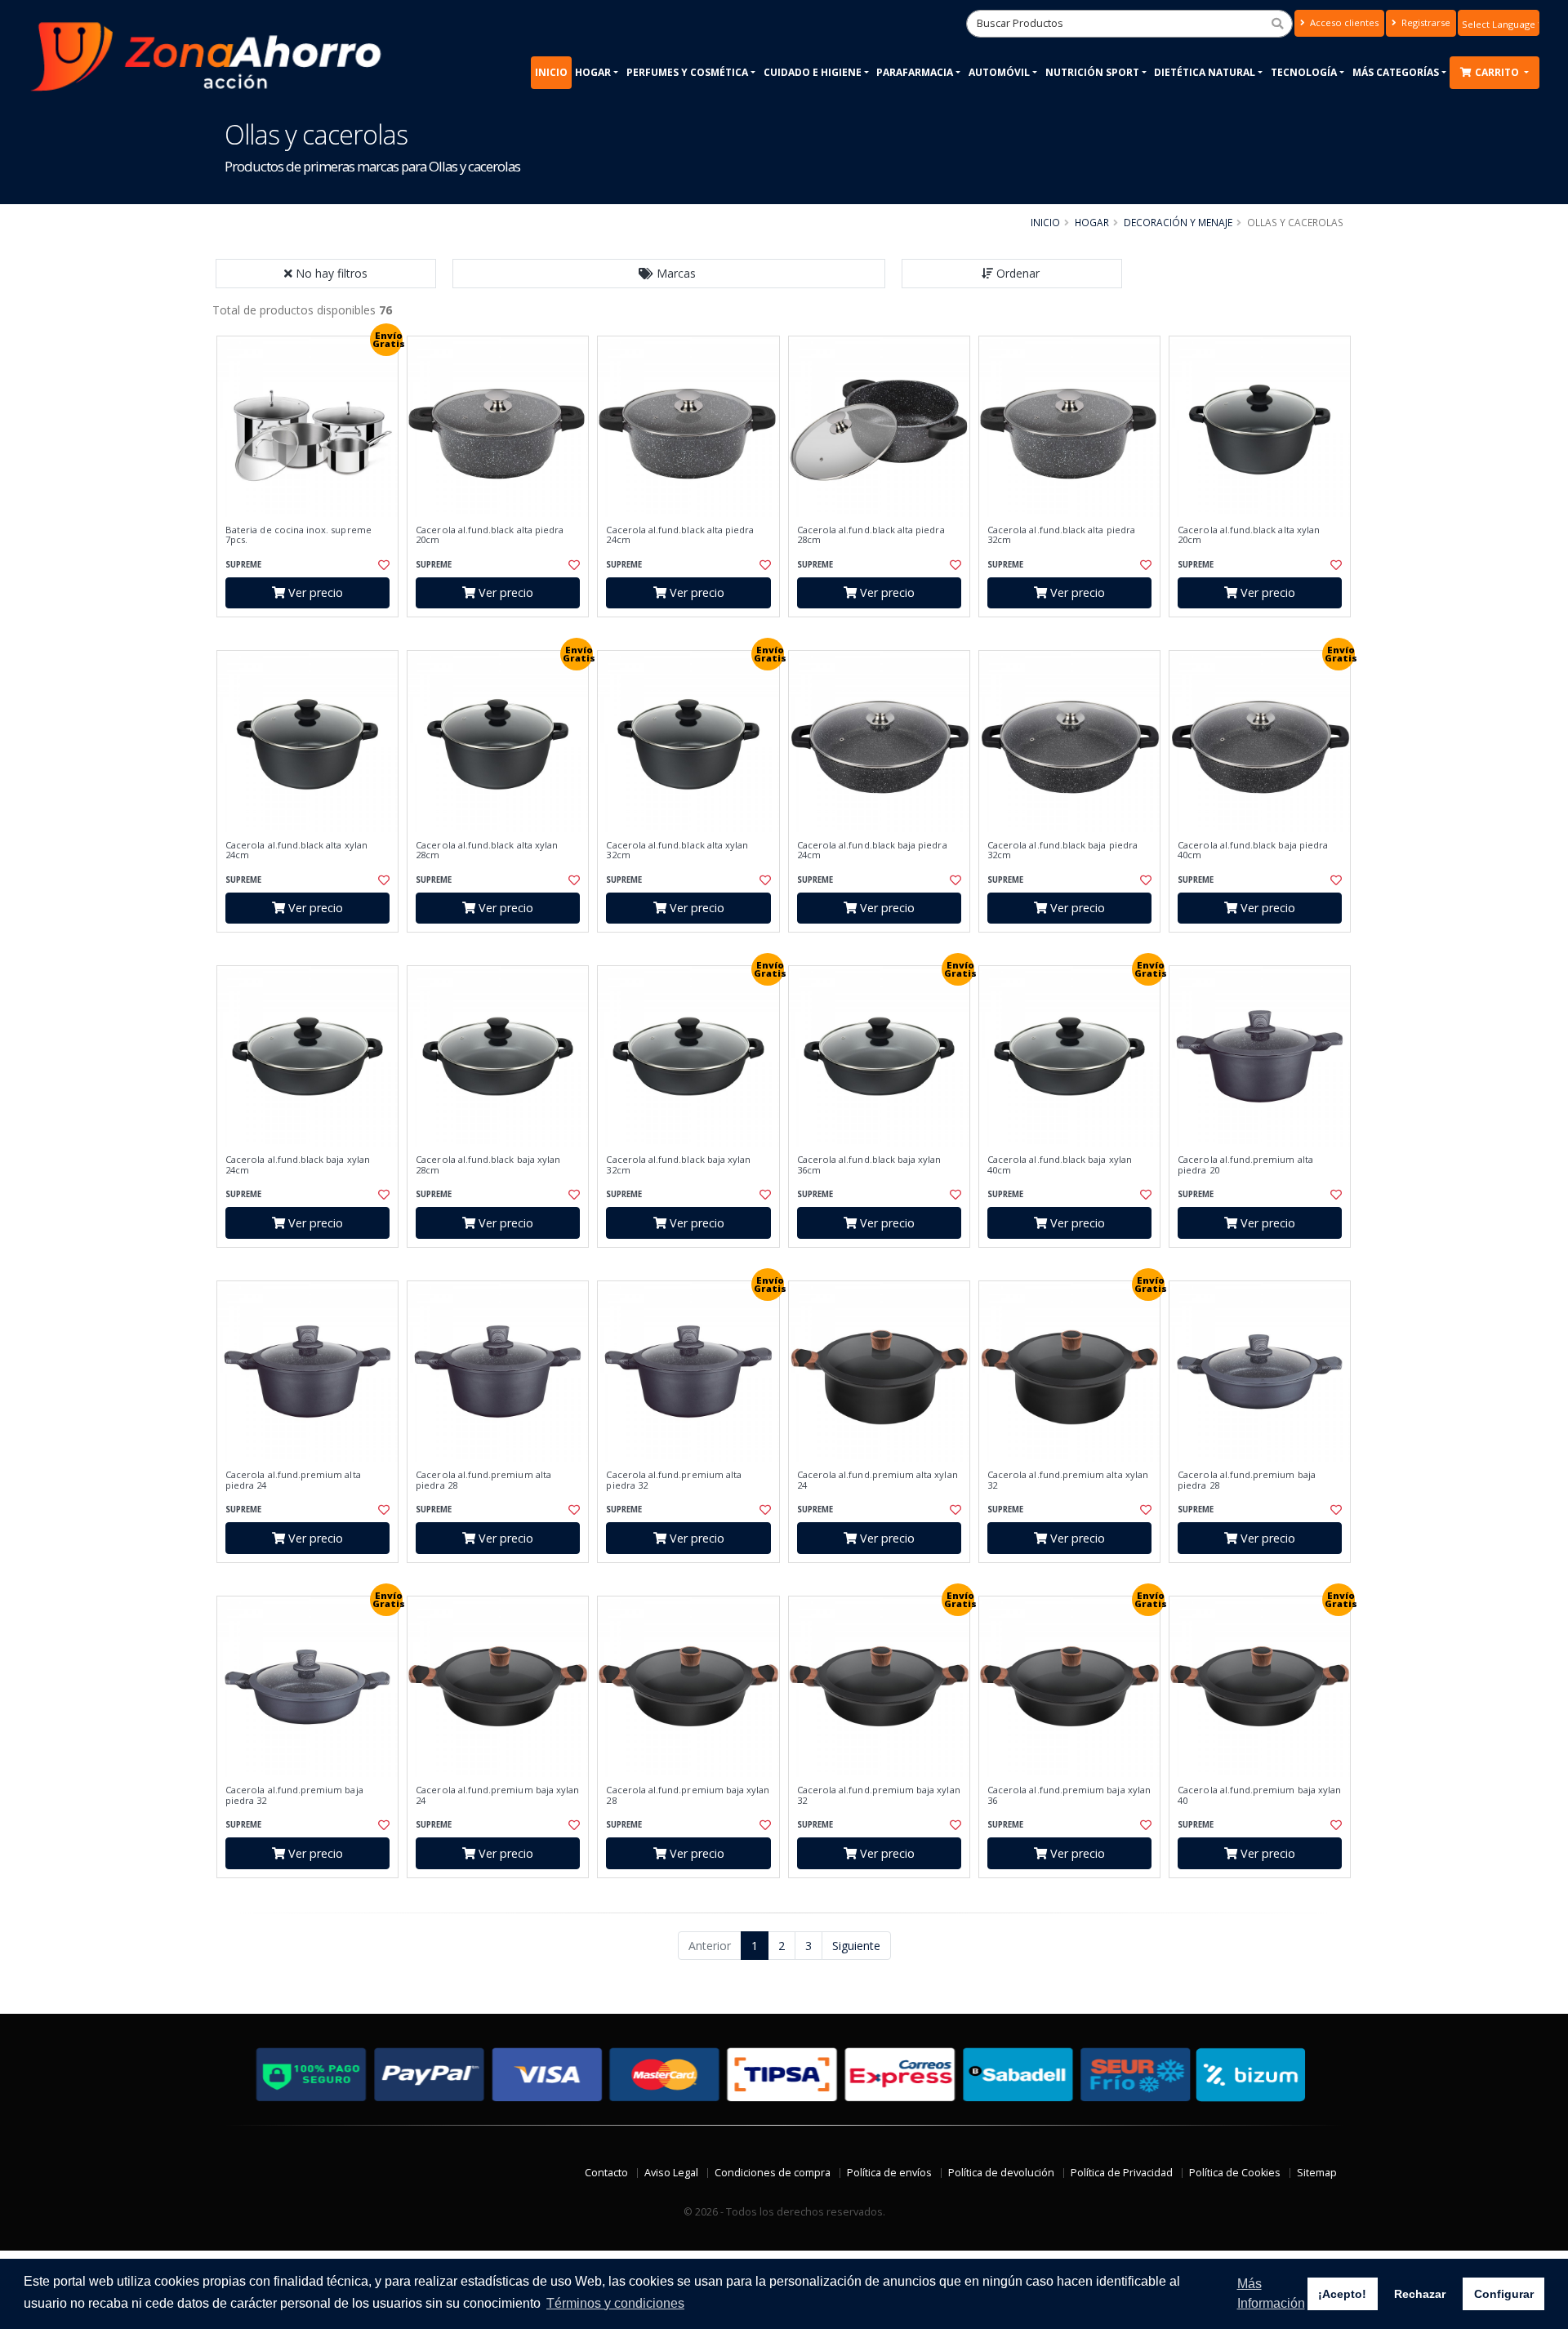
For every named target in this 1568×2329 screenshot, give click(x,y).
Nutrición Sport (1092, 72)
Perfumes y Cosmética (687, 72)
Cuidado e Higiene (813, 72)
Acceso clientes (1343, 22)
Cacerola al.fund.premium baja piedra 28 (1247, 1480)
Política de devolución (1001, 2173)
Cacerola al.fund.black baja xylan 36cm (869, 1165)
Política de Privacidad (1122, 2173)
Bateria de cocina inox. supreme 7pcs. (298, 535)
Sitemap (1317, 2173)
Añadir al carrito (313, 631)
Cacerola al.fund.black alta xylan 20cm (1249, 535)
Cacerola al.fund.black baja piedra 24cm (872, 851)
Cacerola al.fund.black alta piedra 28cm (871, 535)
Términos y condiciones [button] (615, 2303)
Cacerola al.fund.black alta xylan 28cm (487, 851)
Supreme (243, 565)
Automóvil (999, 72)
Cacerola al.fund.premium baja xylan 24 (497, 1795)
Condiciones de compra (773, 2173)
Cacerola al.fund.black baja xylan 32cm (678, 1165)
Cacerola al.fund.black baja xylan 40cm (1060, 1165)
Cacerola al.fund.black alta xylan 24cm (296, 851)
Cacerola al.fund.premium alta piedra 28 (483, 1480)
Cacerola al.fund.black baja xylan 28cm (488, 1165)
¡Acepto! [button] (1342, 2294)
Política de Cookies (1235, 2173)
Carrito (1498, 72)
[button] (669, 274)
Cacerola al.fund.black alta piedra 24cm (680, 535)
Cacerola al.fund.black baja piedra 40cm (1253, 851)
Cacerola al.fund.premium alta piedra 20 (1245, 1165)
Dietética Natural (1205, 72)
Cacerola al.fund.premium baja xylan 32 (879, 1795)
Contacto (606, 2173)
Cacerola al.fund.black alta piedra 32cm (1061, 535)
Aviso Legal (671, 2173)
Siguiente (856, 1946)
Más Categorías (1396, 72)
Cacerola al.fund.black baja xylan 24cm (298, 1165)
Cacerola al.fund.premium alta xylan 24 (878, 1480)
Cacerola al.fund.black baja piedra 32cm (1062, 851)
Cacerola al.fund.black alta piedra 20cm (490, 535)
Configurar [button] (1504, 2294)
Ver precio (314, 592)
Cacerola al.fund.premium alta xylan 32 (1068, 1480)
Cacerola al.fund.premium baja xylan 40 (1259, 1795)
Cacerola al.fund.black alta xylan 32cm (677, 851)
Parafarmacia (915, 72)
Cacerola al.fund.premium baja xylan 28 (688, 1795)
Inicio (551, 72)
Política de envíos (889, 2173)
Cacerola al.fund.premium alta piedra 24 (293, 1480)
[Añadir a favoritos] (382, 565)
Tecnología (1304, 72)
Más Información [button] (1271, 2293)
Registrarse (1425, 22)
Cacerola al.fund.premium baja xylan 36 (1069, 1795)
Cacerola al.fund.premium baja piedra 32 (294, 1795)
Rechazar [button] (1420, 2294)
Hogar (593, 72)
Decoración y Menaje (1178, 222)
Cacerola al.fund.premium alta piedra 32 (674, 1480)
